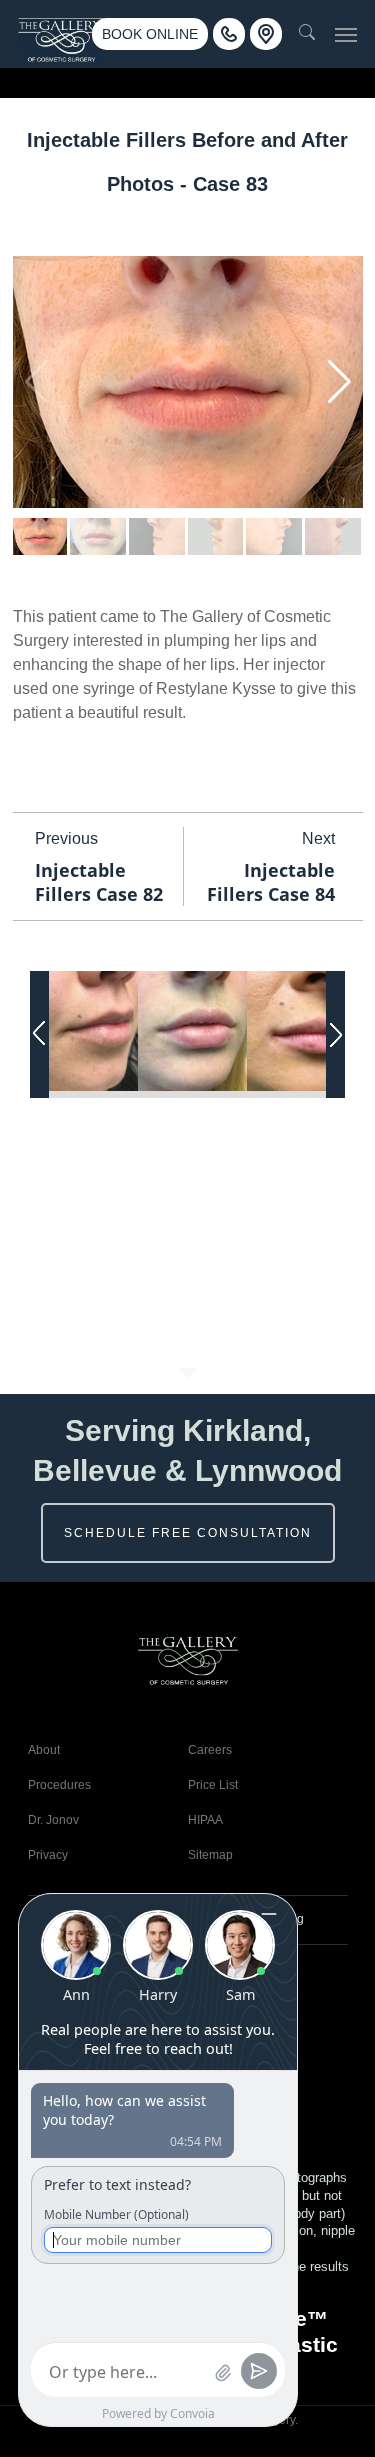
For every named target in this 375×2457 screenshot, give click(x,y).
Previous (66, 838)
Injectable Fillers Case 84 (271, 882)
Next (318, 838)
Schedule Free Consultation (188, 1533)
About (44, 1750)
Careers (210, 1750)
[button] (346, 34)
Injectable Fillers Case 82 (99, 882)
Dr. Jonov (53, 1820)
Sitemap (210, 1855)
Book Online (150, 34)
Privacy (48, 1855)
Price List (213, 1785)
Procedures (59, 1785)
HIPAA (205, 1820)
